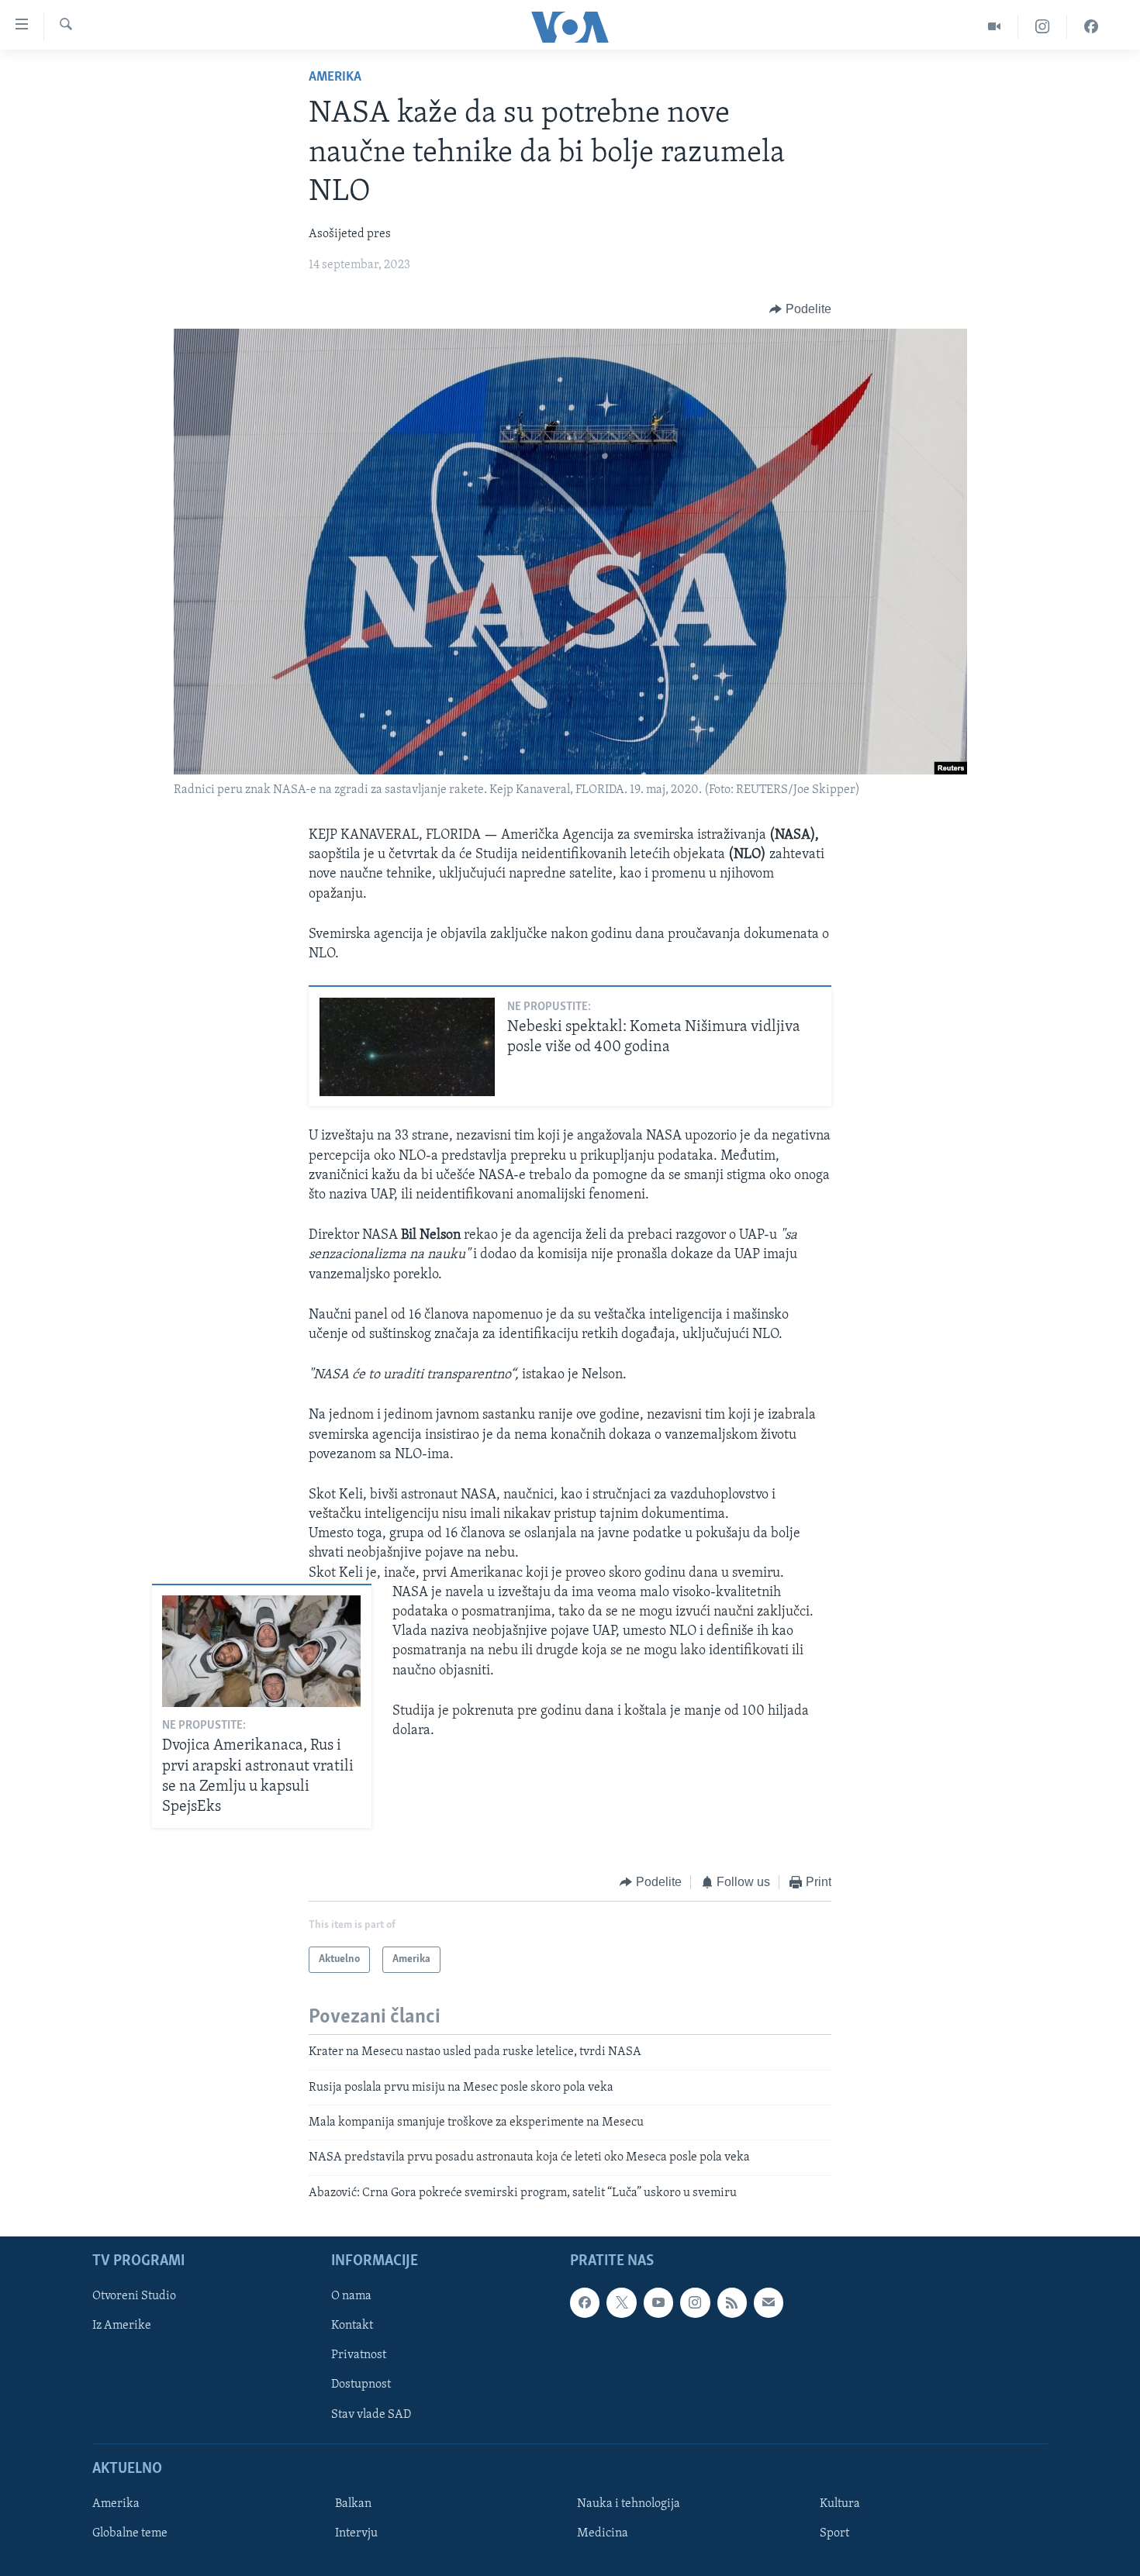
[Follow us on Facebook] (585, 2303)
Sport (834, 2533)
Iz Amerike (122, 2326)
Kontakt (352, 2326)
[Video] (995, 27)
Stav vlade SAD (371, 2415)
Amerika (335, 78)
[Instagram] (1043, 27)
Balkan (353, 2504)
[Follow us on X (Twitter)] (621, 2303)
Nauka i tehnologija (629, 2504)
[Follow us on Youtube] (658, 2303)
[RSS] (732, 2303)
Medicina (603, 2533)
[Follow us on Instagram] (695, 2303)
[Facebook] (1091, 27)
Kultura (840, 2504)
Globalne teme (130, 2533)
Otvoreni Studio (134, 2297)
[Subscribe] (769, 2303)
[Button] (800, 309)
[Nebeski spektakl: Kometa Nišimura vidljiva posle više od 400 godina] (407, 1047)
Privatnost (359, 2356)
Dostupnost (361, 2385)
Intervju (356, 2533)
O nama (351, 2297)
